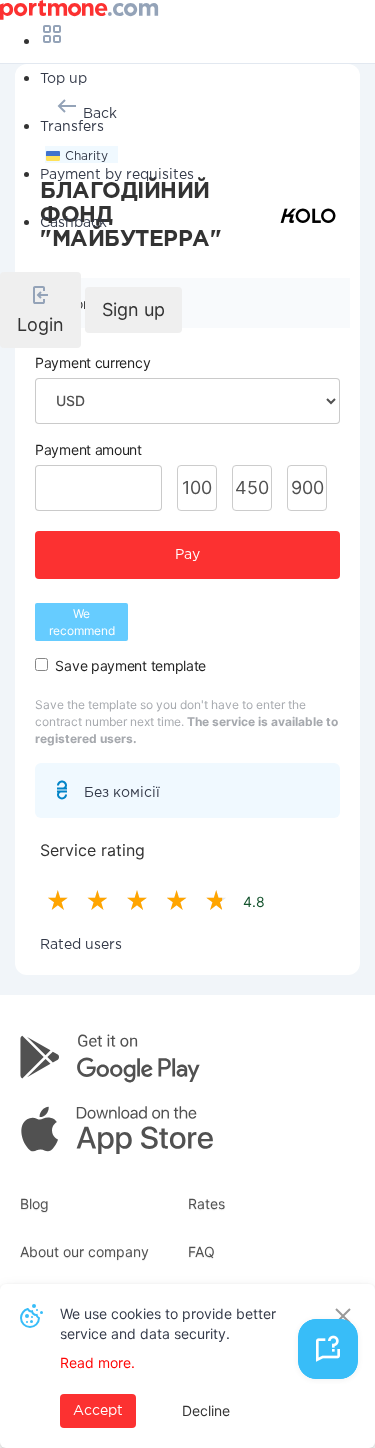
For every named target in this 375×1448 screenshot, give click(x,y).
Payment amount (88, 449)
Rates (206, 1203)
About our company (84, 1251)
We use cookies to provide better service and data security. (168, 1323)
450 (252, 487)
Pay (187, 555)
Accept (98, 1411)
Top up (63, 79)
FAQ (201, 1251)
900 (307, 487)
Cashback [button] (73, 223)
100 (197, 487)
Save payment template (130, 665)
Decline (206, 1410)
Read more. (97, 1362)
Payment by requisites (117, 175)
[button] (40, 310)
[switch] (41, 664)
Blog (34, 1203)
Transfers (72, 127)
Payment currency (92, 362)
